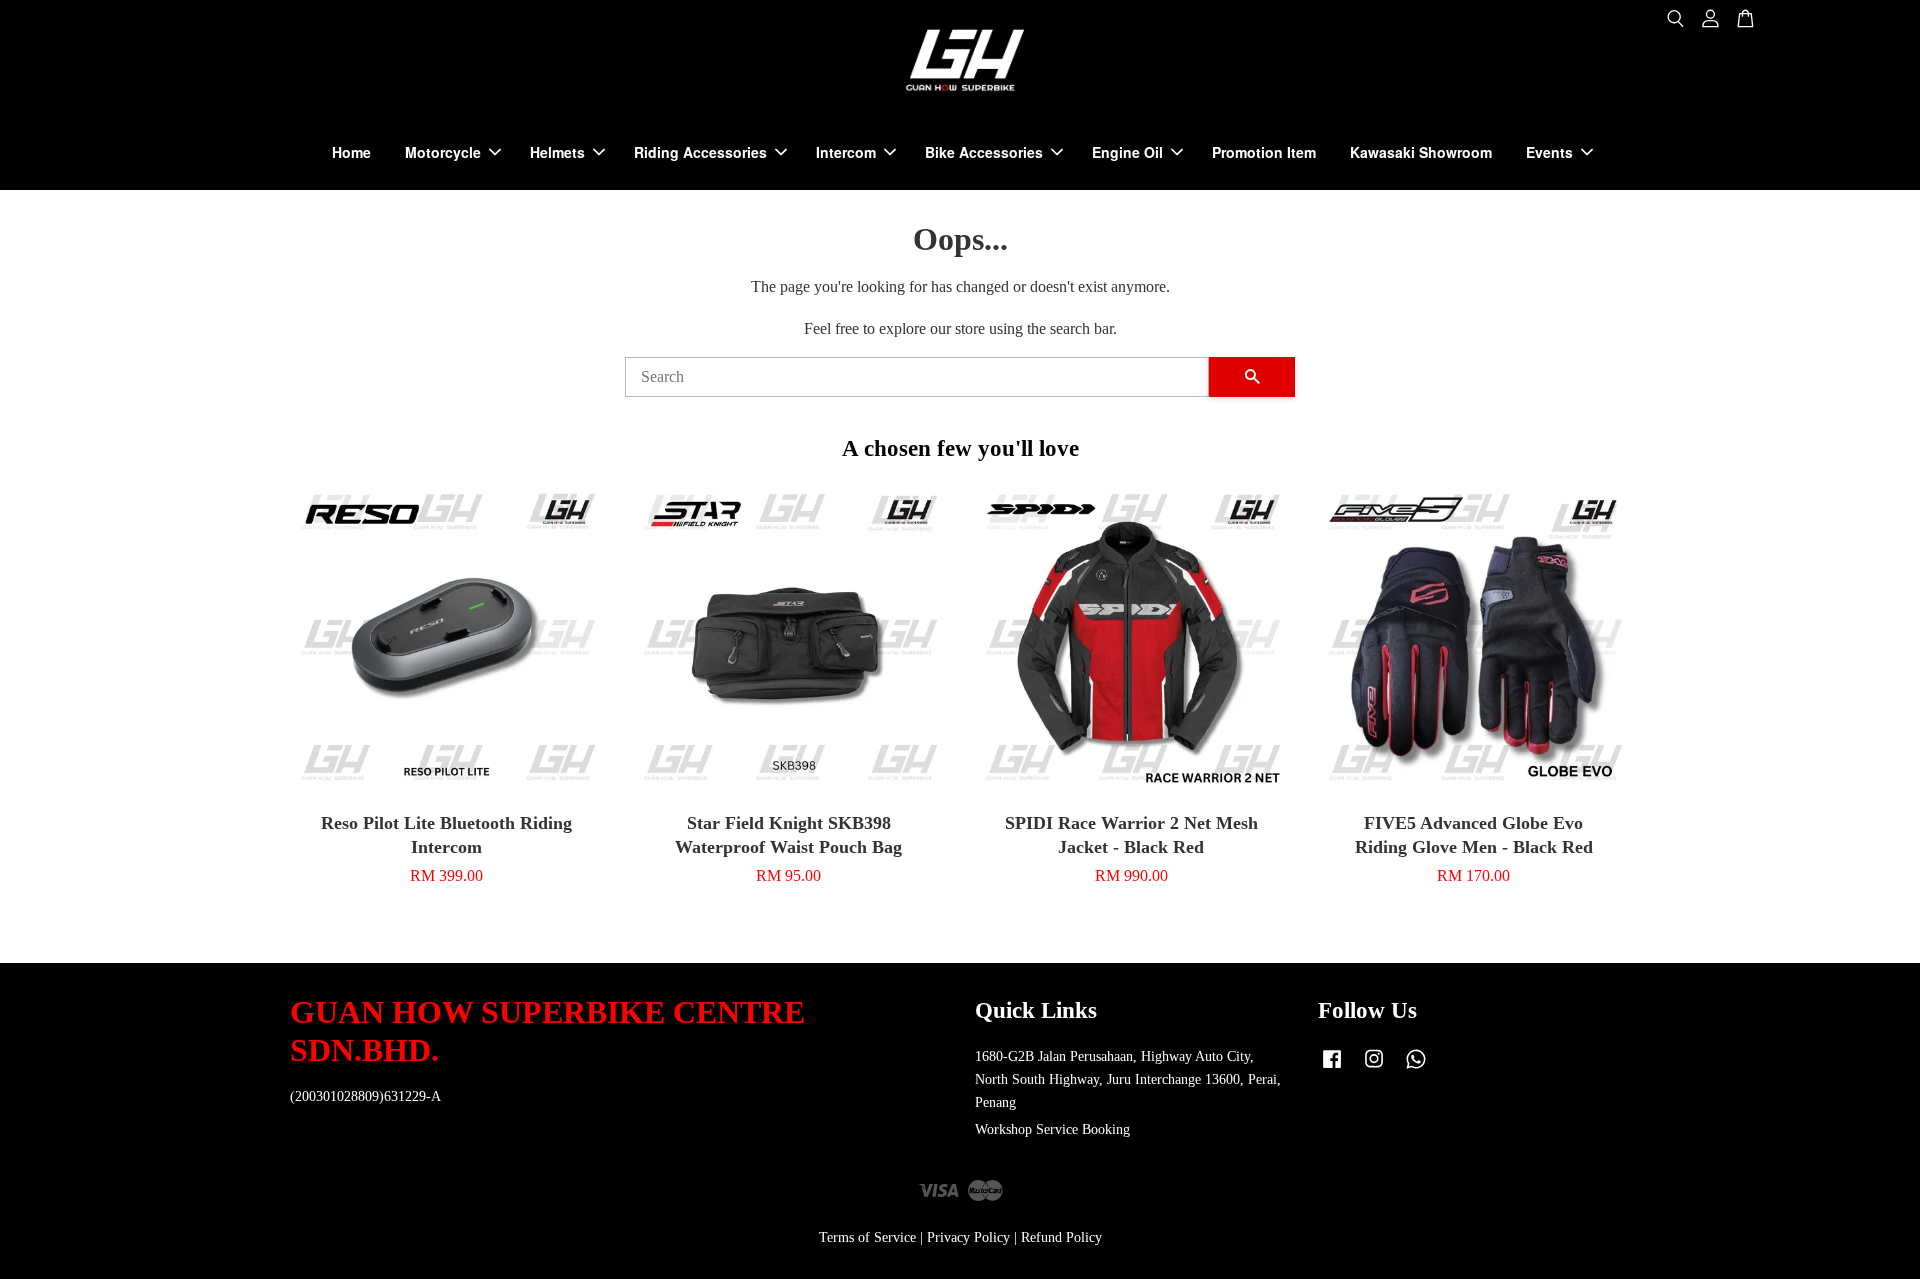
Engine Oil (1127, 152)
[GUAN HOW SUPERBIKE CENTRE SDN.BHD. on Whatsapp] (1416, 1068)
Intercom (846, 152)
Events (1549, 152)
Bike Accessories (984, 152)
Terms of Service (867, 1237)
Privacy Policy (968, 1237)
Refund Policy (1061, 1237)
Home (351, 152)
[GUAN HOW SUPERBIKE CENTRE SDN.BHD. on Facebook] (1332, 1068)
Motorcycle (443, 152)
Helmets (557, 152)
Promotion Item (1264, 152)
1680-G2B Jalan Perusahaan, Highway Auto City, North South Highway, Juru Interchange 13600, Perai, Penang (1128, 1079)
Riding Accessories (700, 152)
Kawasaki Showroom (1421, 152)
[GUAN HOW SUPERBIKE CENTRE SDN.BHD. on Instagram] (1374, 1068)
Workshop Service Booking (1052, 1129)
